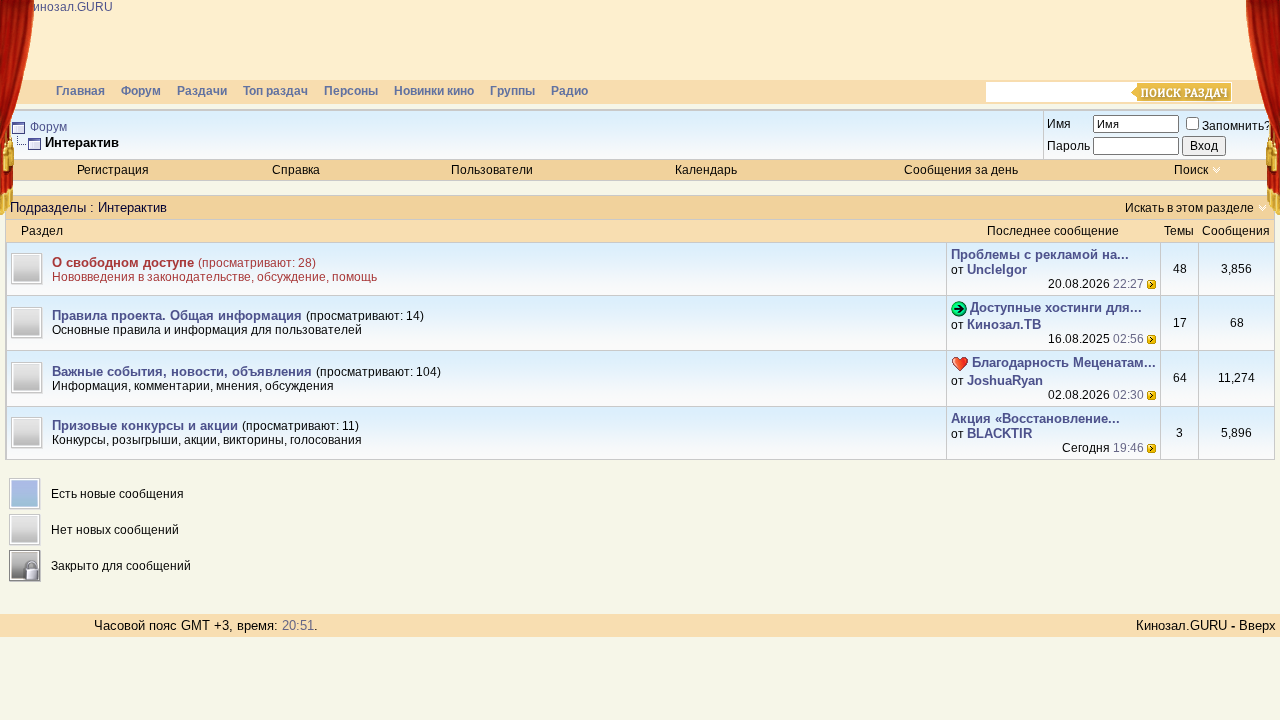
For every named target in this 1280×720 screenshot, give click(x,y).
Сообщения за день (961, 170)
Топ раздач (275, 91)
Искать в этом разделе (1189, 208)
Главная (80, 91)
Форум (141, 91)
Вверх (1257, 625)
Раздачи (202, 91)
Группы (512, 91)
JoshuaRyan (1005, 380)
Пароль (1068, 146)
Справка (296, 170)
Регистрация (113, 170)
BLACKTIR (999, 433)
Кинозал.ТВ (1004, 324)
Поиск (1191, 170)
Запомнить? (1236, 126)
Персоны (351, 91)
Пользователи (492, 170)
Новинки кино (434, 91)
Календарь (706, 170)
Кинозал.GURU (1181, 625)
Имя (1059, 124)
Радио (569, 91)
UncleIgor (997, 269)
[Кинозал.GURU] (205, 40)
